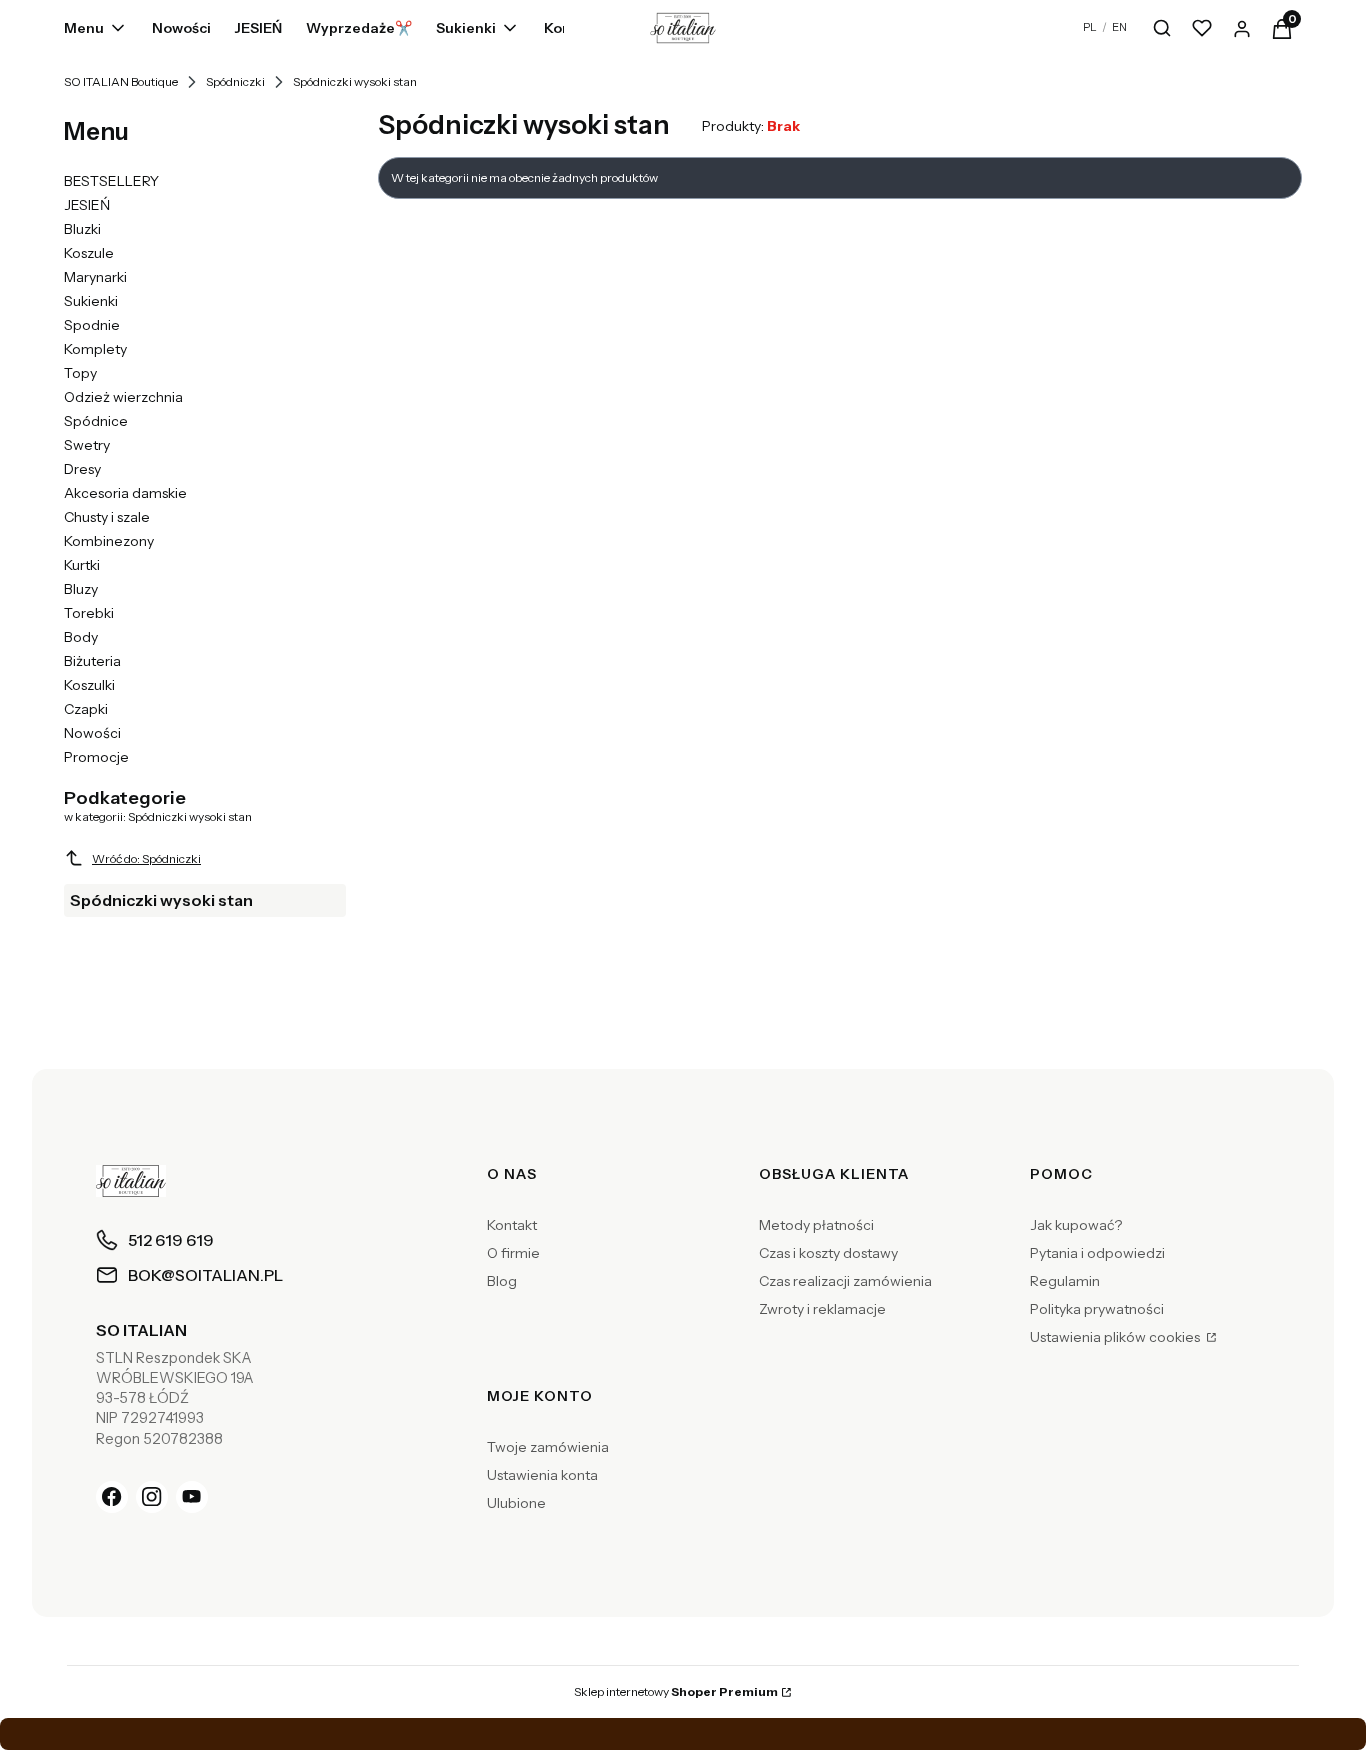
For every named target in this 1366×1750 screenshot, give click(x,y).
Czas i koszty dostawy (828, 1253)
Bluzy (81, 589)
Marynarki (95, 277)
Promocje (96, 757)
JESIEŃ (87, 205)
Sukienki (91, 301)
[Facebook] (112, 1497)
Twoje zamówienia (548, 1447)
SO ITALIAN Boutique (121, 81)
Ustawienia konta (542, 1475)
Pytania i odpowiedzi (1097, 1253)
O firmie (513, 1253)
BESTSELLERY (111, 181)
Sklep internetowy (676, 1691)
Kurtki (82, 565)
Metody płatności (816, 1225)
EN (1119, 27)
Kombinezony (109, 541)
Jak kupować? (1076, 1225)
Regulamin (1065, 1281)
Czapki (86, 709)
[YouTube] (192, 1497)
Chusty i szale (107, 517)
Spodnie (92, 325)
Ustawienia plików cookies (1116, 1337)
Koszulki (89, 685)
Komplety (95, 349)
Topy (80, 373)
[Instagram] (152, 1497)
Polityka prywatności (1097, 1309)
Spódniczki (235, 81)
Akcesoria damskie (125, 493)
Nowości (92, 733)
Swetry (87, 445)
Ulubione (516, 1503)
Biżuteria (92, 661)
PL (1090, 27)
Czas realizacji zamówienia (845, 1281)
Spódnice (96, 421)
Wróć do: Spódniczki (146, 858)
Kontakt (512, 1225)
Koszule (89, 253)
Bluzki (82, 229)
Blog (502, 1281)
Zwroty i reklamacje (822, 1309)
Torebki (89, 613)
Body (81, 637)
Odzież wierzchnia (123, 397)
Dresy (82, 469)
